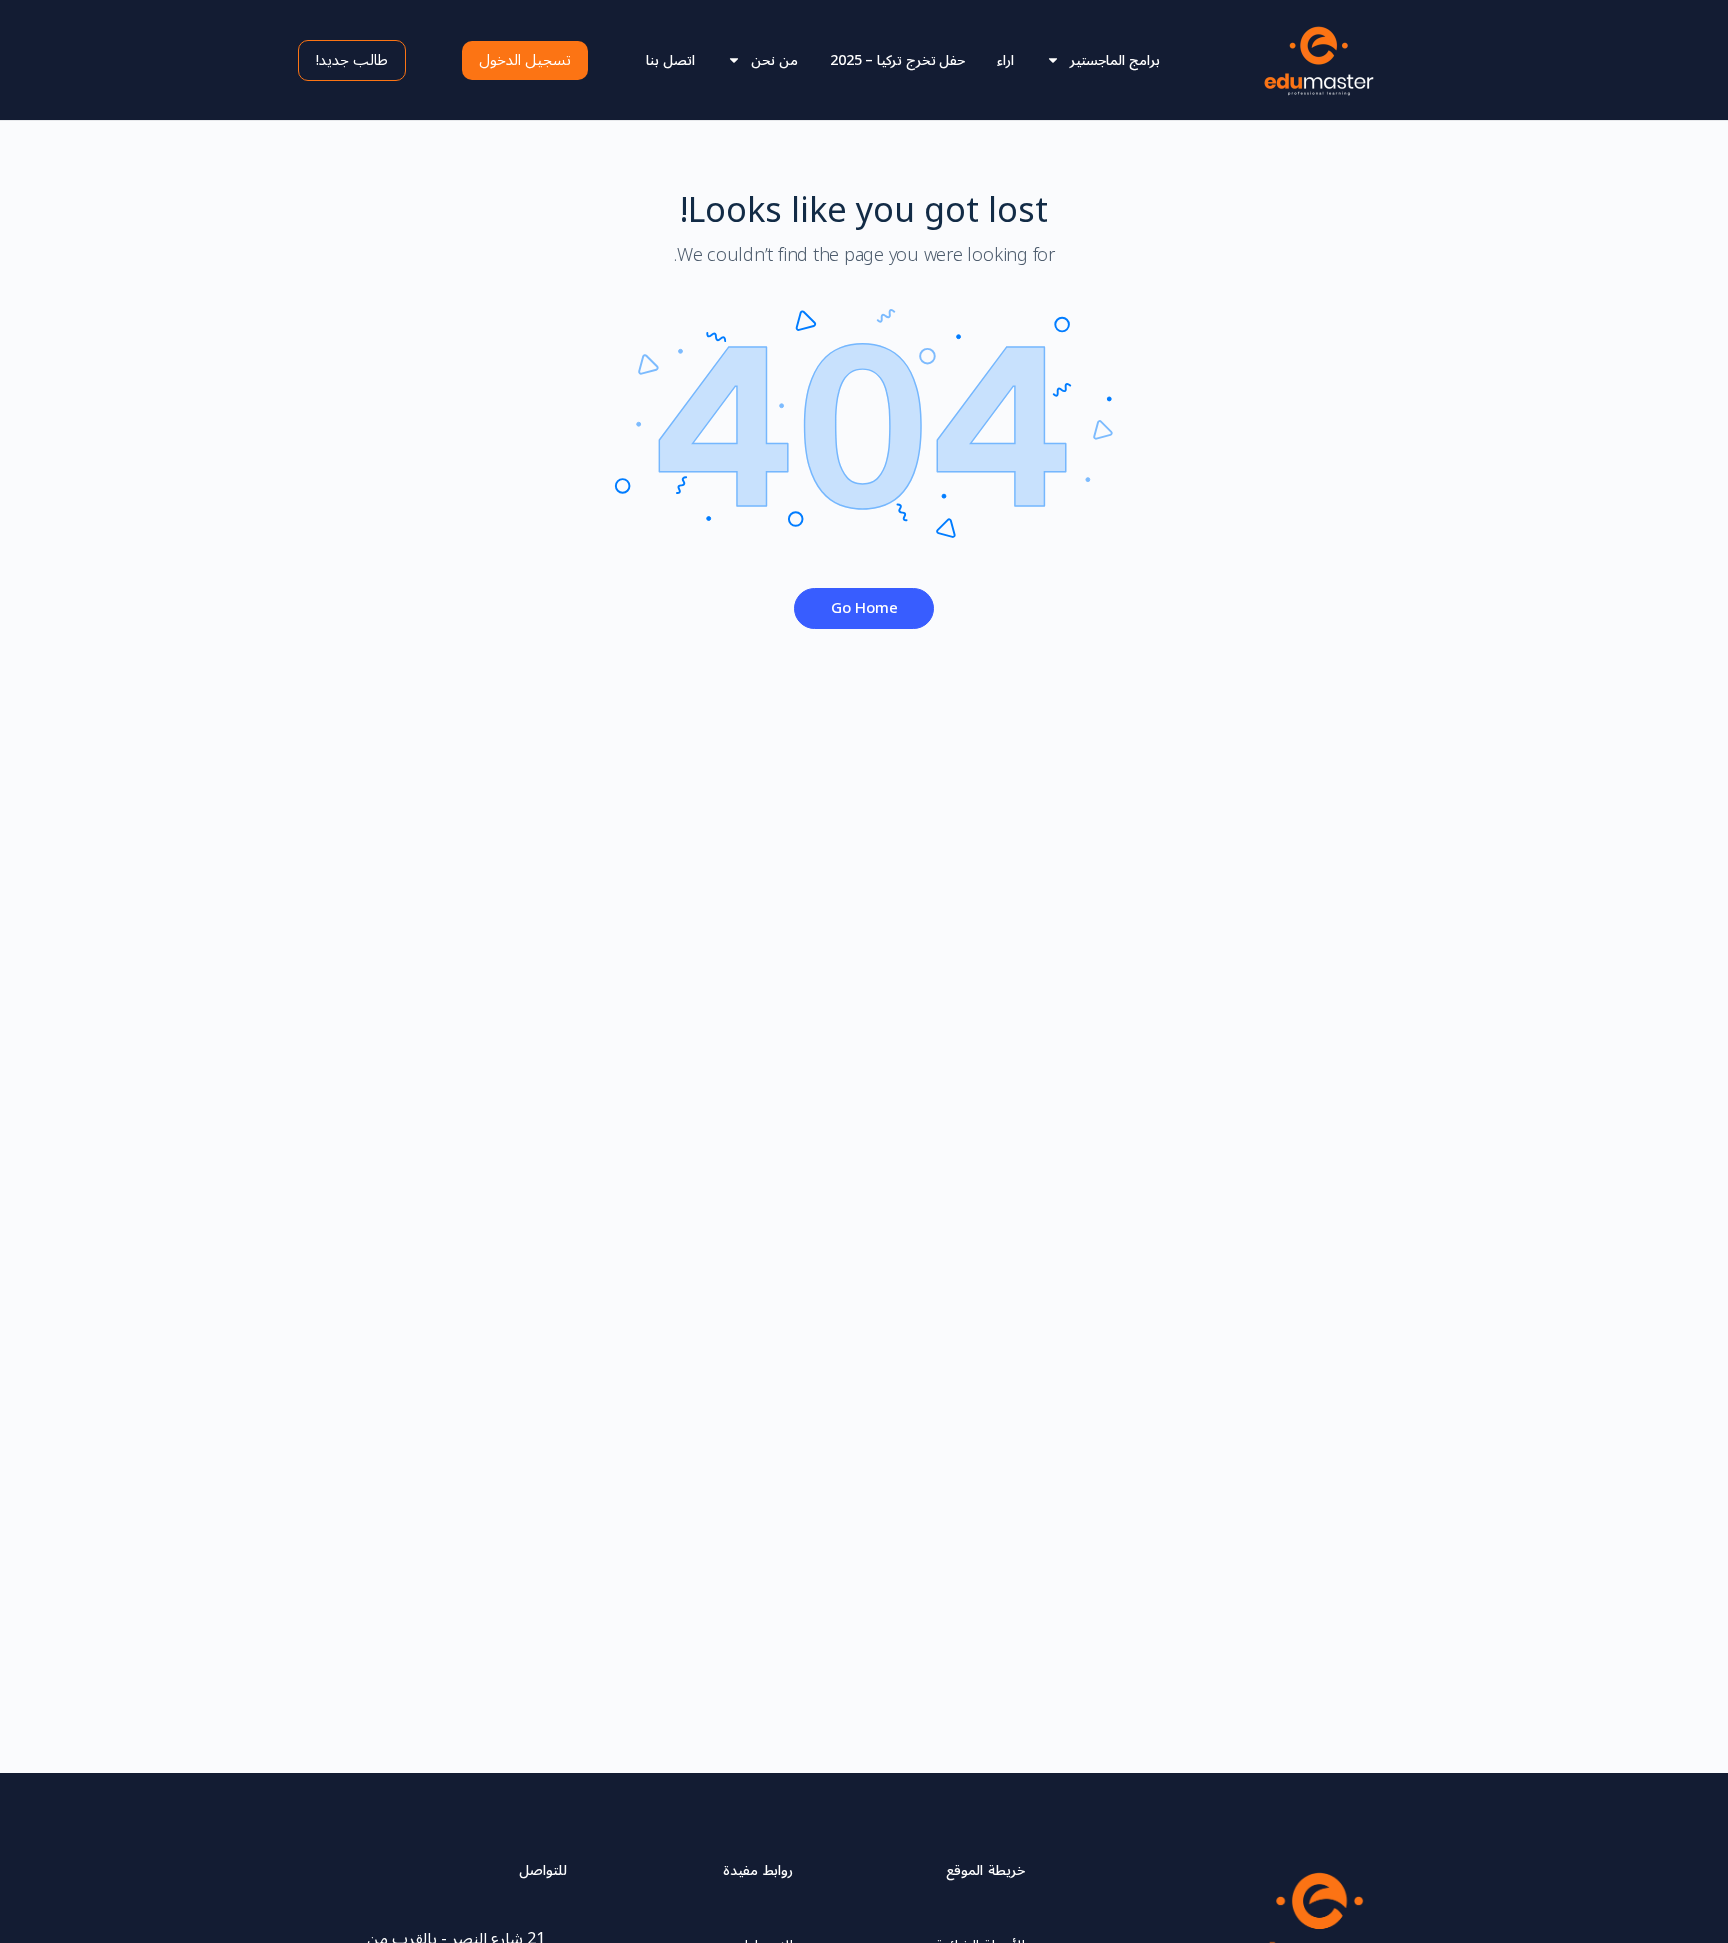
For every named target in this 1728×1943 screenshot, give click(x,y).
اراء (1005, 60)
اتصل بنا (670, 60)
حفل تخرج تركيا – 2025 (898, 60)
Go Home (864, 608)
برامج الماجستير (1115, 60)
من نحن (774, 60)
